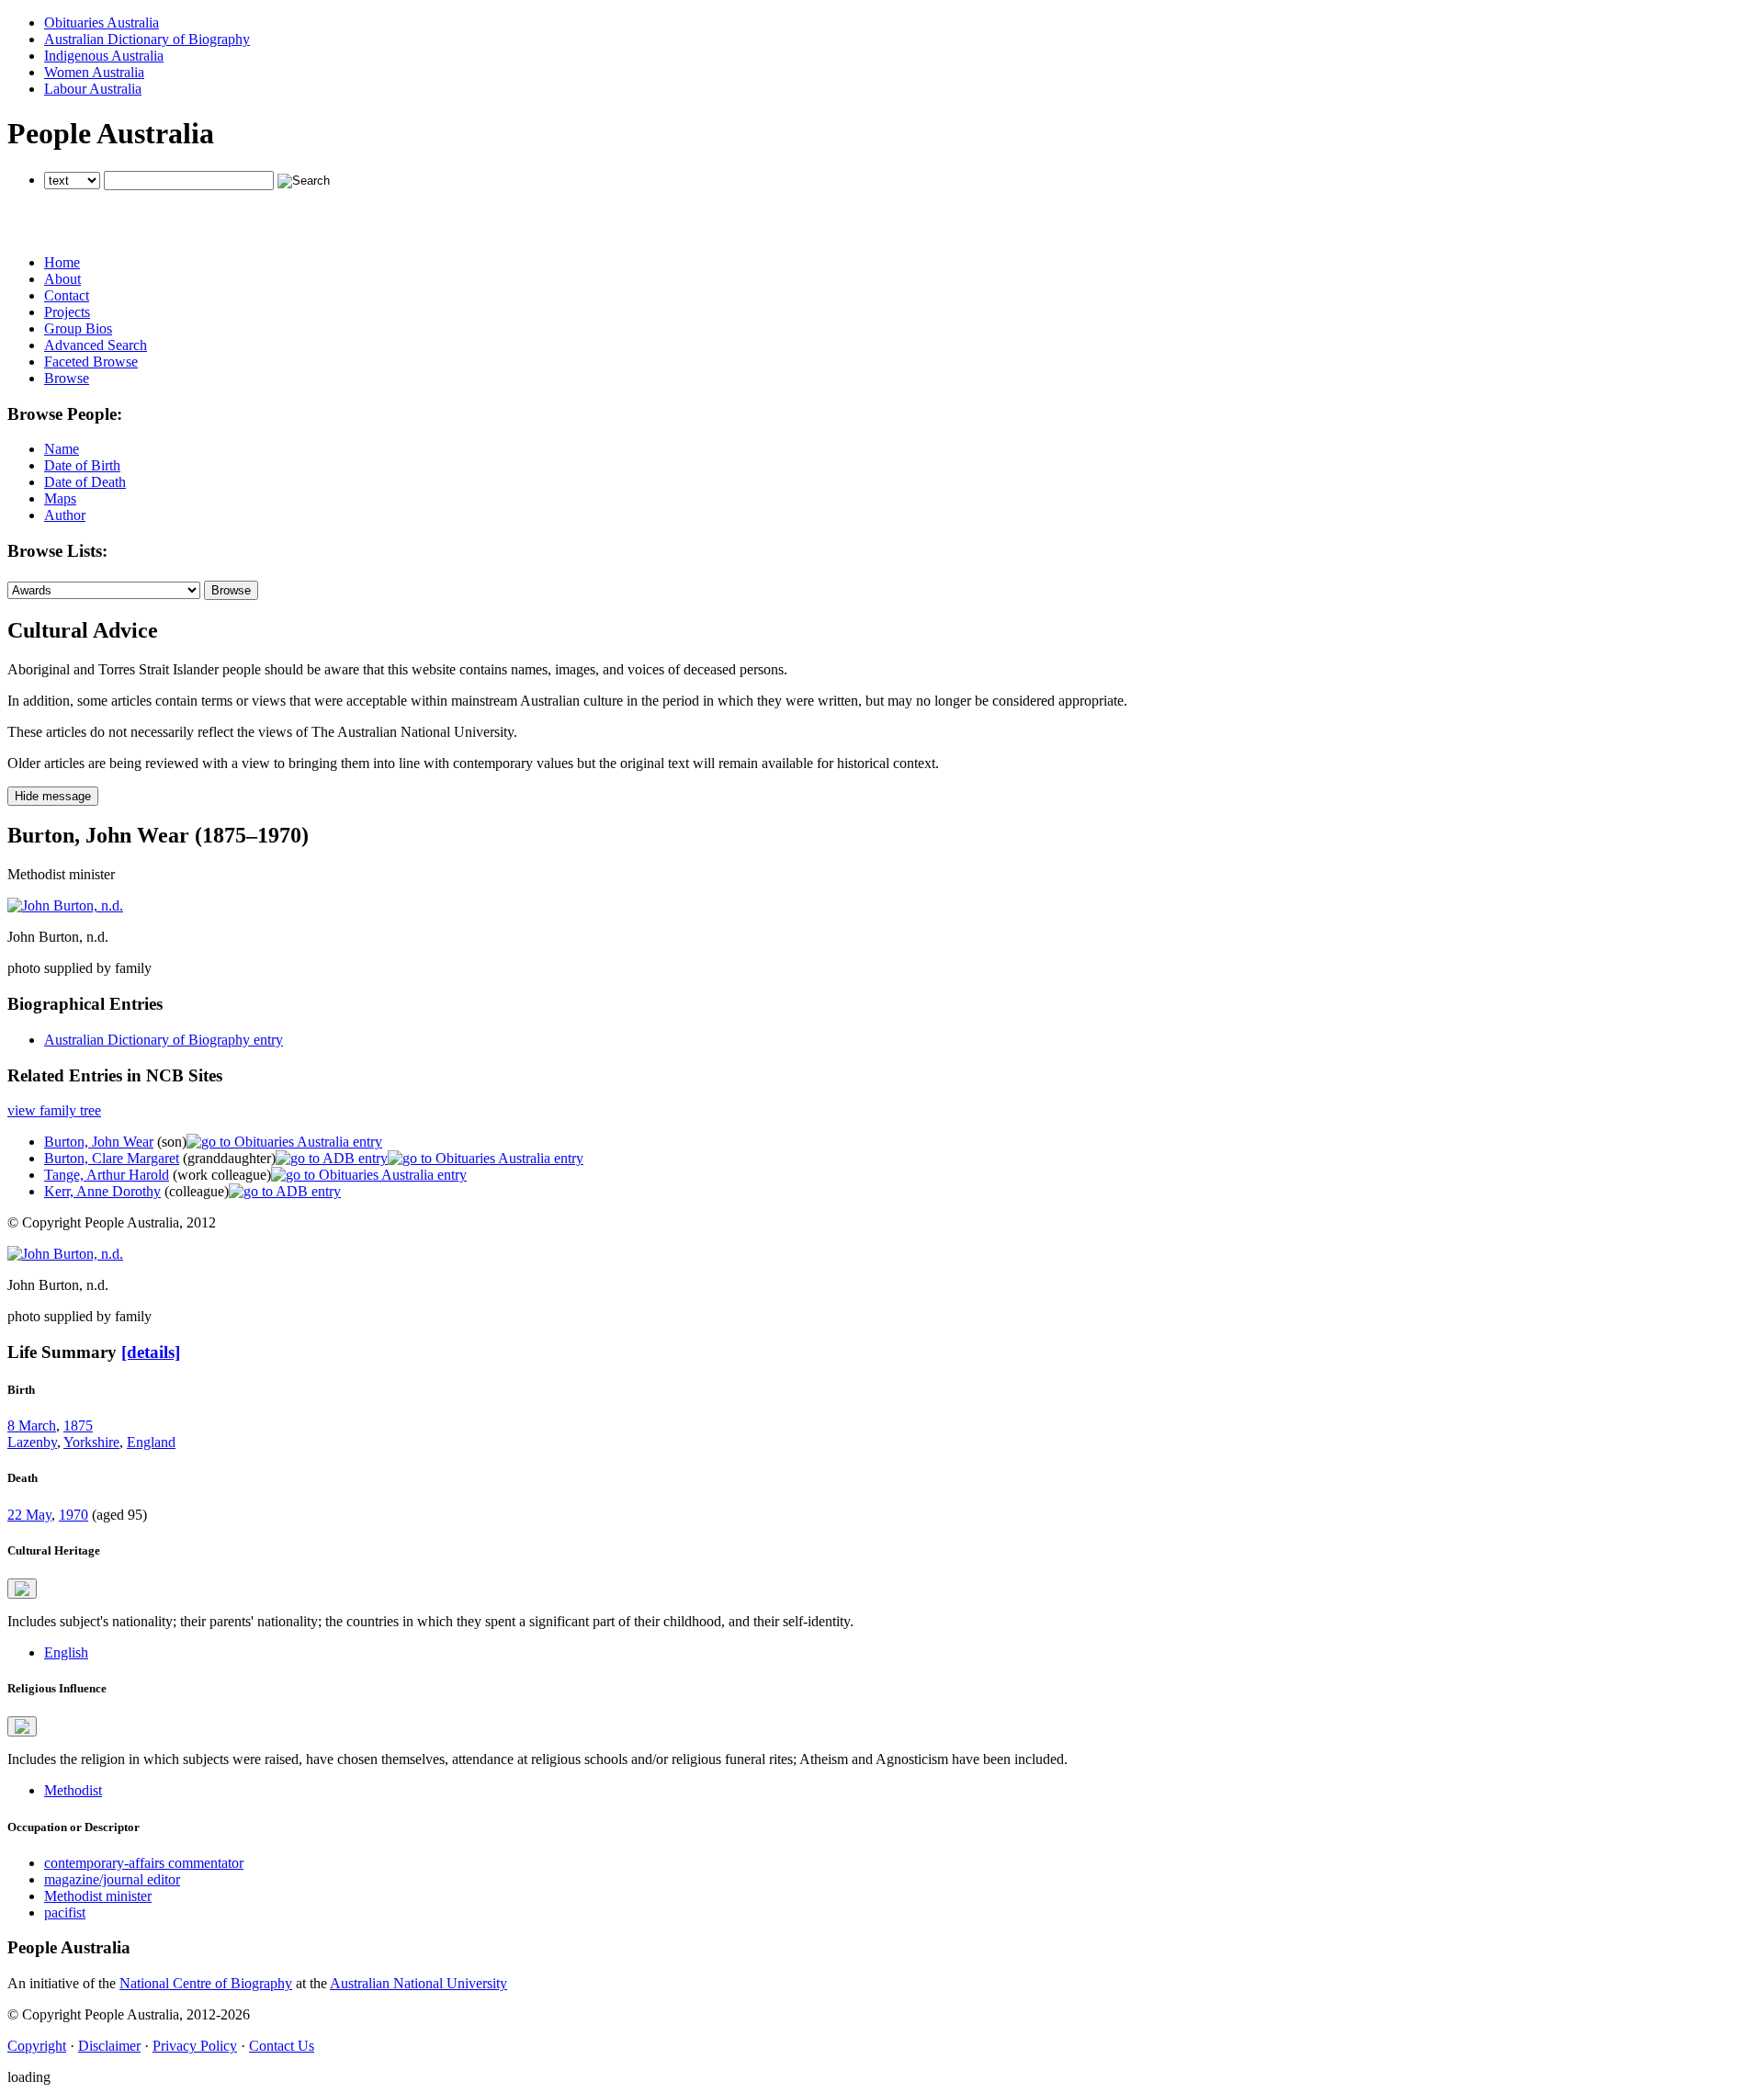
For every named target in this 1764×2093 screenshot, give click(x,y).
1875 (78, 1426)
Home (62, 262)
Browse (67, 378)
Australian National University (418, 1983)
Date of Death (85, 482)
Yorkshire (91, 1442)
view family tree (54, 1110)
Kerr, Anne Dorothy (102, 1191)
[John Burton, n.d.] (65, 905)
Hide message (53, 796)
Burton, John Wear (99, 1142)
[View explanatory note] (22, 1589)
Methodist (73, 1790)
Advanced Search (96, 345)
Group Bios (78, 328)
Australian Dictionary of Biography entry (164, 1040)
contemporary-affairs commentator (144, 1863)
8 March (32, 1426)
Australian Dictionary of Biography (147, 39)
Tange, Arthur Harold (107, 1175)
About (62, 279)
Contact (67, 295)
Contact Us (282, 2046)
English (66, 1652)
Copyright (37, 2046)
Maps (60, 498)
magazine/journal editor (112, 1879)
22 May (29, 1515)
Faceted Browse (91, 362)
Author (65, 515)
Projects (67, 312)
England (151, 1442)
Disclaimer (109, 2046)
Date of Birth (82, 465)
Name (62, 449)
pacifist (65, 1912)
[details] (151, 1352)
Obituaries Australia (102, 23)
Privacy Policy (195, 2046)
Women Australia (94, 72)
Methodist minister (98, 1896)
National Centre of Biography (206, 1983)
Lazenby (32, 1442)
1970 (73, 1515)
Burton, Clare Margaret (112, 1158)
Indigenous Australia (104, 56)
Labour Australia (93, 89)
